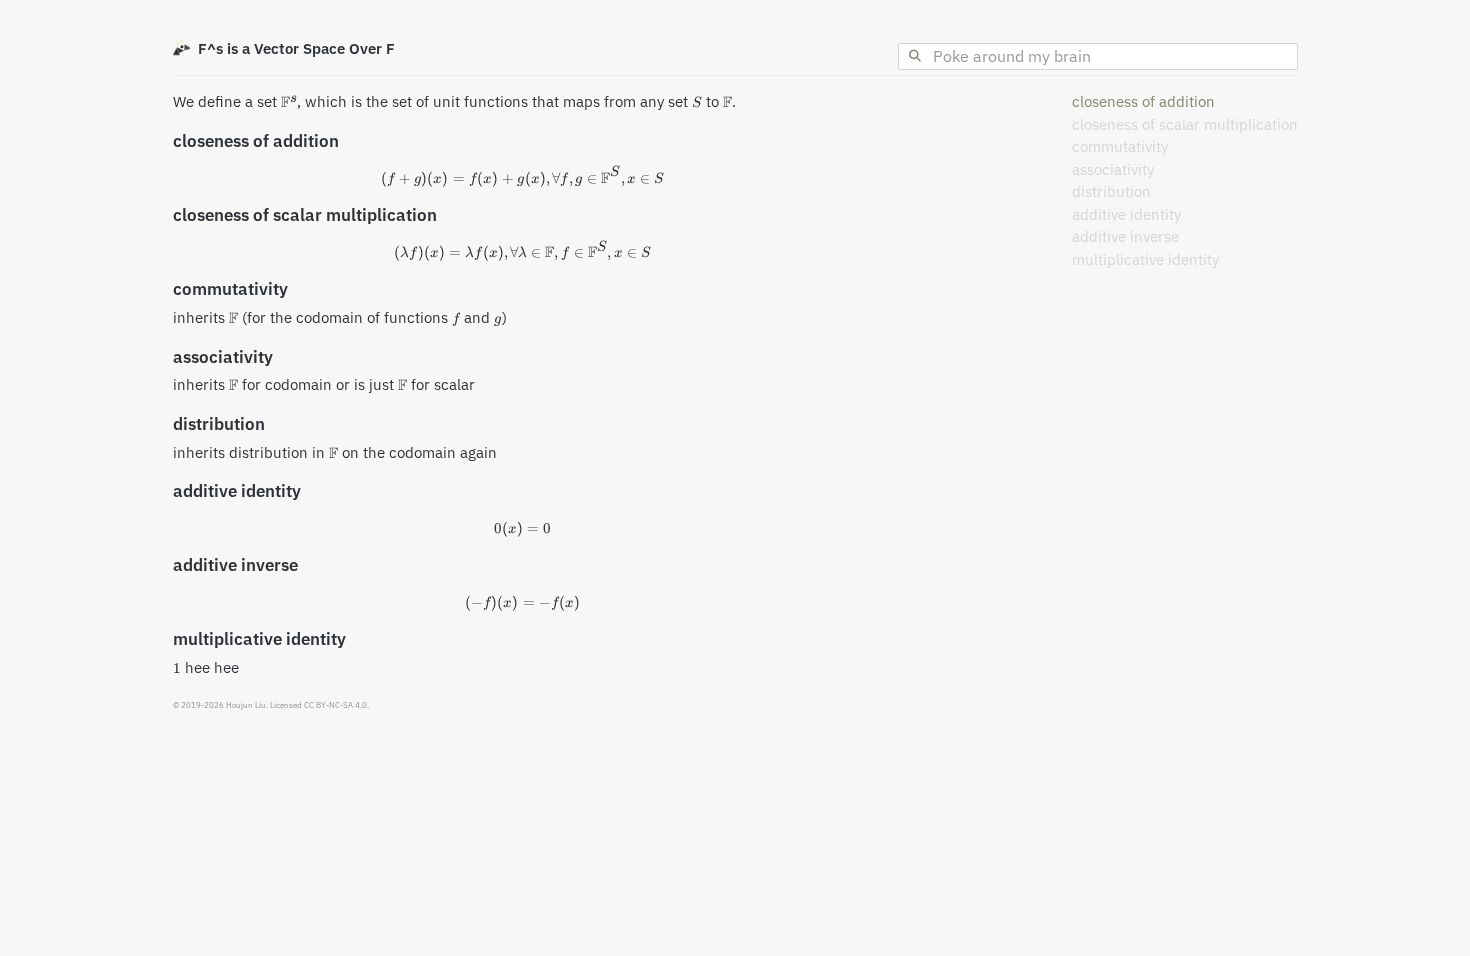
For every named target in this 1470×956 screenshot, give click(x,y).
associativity (1113, 169)
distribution (1111, 191)
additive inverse (1125, 236)
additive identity (1126, 214)
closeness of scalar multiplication (1185, 124)
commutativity (1120, 146)
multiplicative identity (1145, 259)
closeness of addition (1143, 101)
